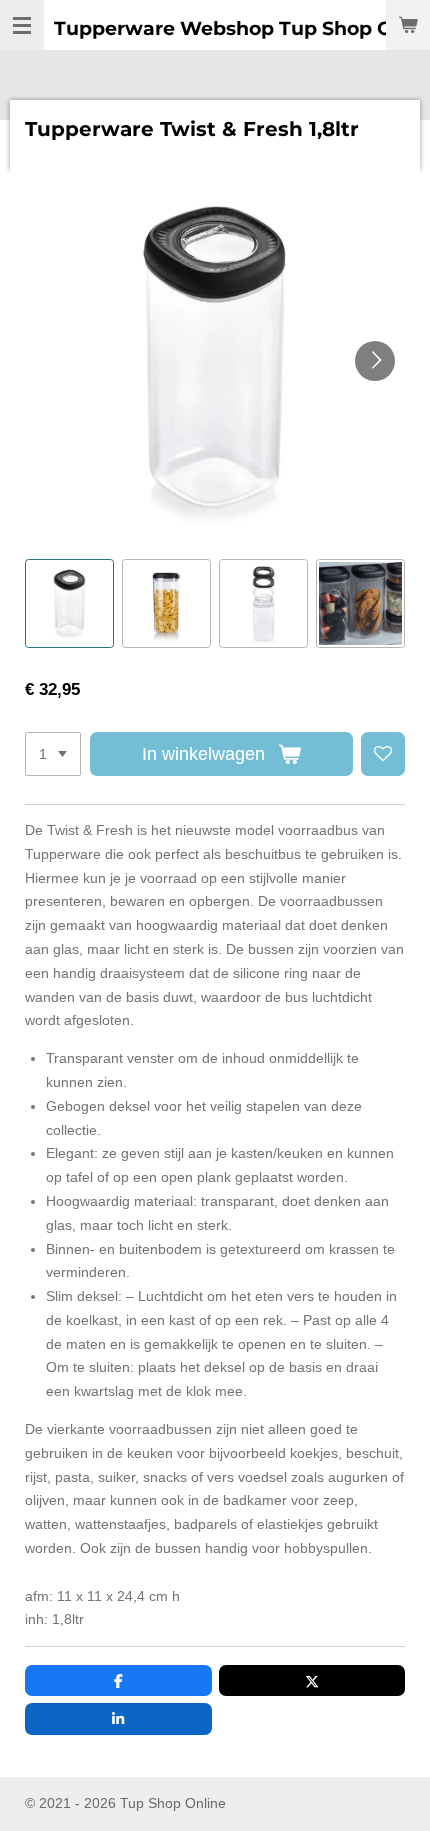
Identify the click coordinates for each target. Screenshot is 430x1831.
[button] (69, 603)
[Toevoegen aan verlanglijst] (383, 754)
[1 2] (53, 754)
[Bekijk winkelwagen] (408, 25)
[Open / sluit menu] (22, 25)
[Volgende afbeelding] (375, 361)
